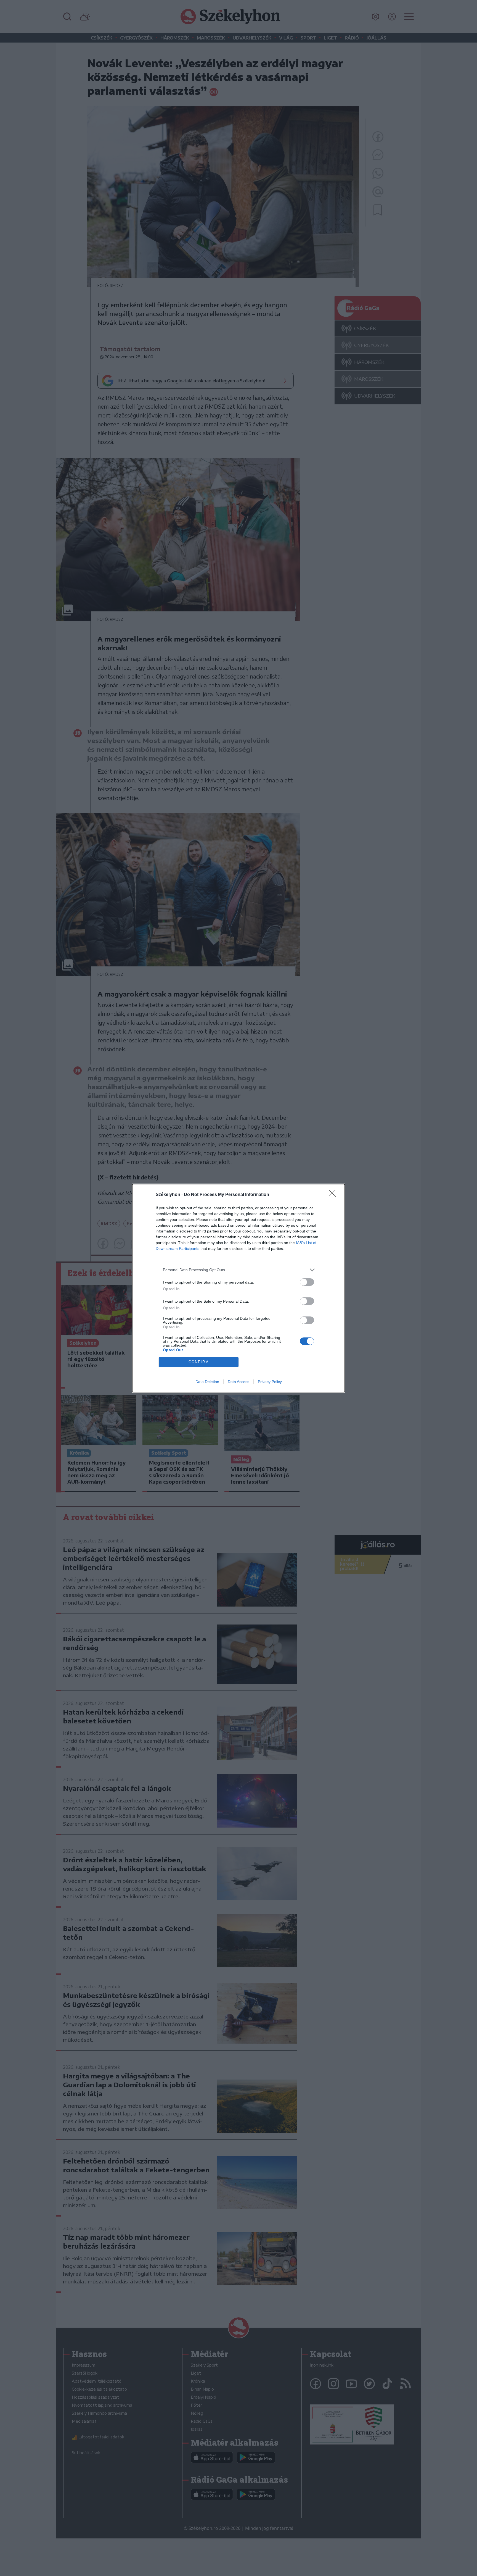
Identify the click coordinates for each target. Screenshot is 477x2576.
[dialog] (239, 1288)
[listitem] (239, 1270)
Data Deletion (207, 1382)
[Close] (334, 1195)
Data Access (239, 1382)
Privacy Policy (270, 1382)
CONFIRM (199, 1362)
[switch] (307, 1282)
